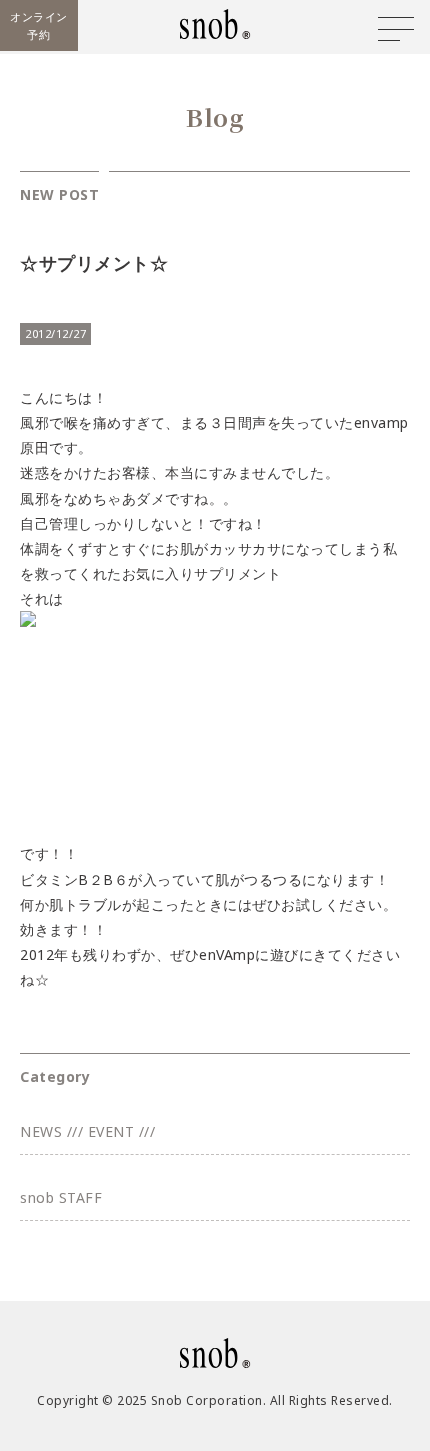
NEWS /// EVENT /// (87, 1131)
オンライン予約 (39, 25)
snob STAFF (61, 1197)
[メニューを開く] (396, 29)
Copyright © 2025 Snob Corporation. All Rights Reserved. (215, 1400)
